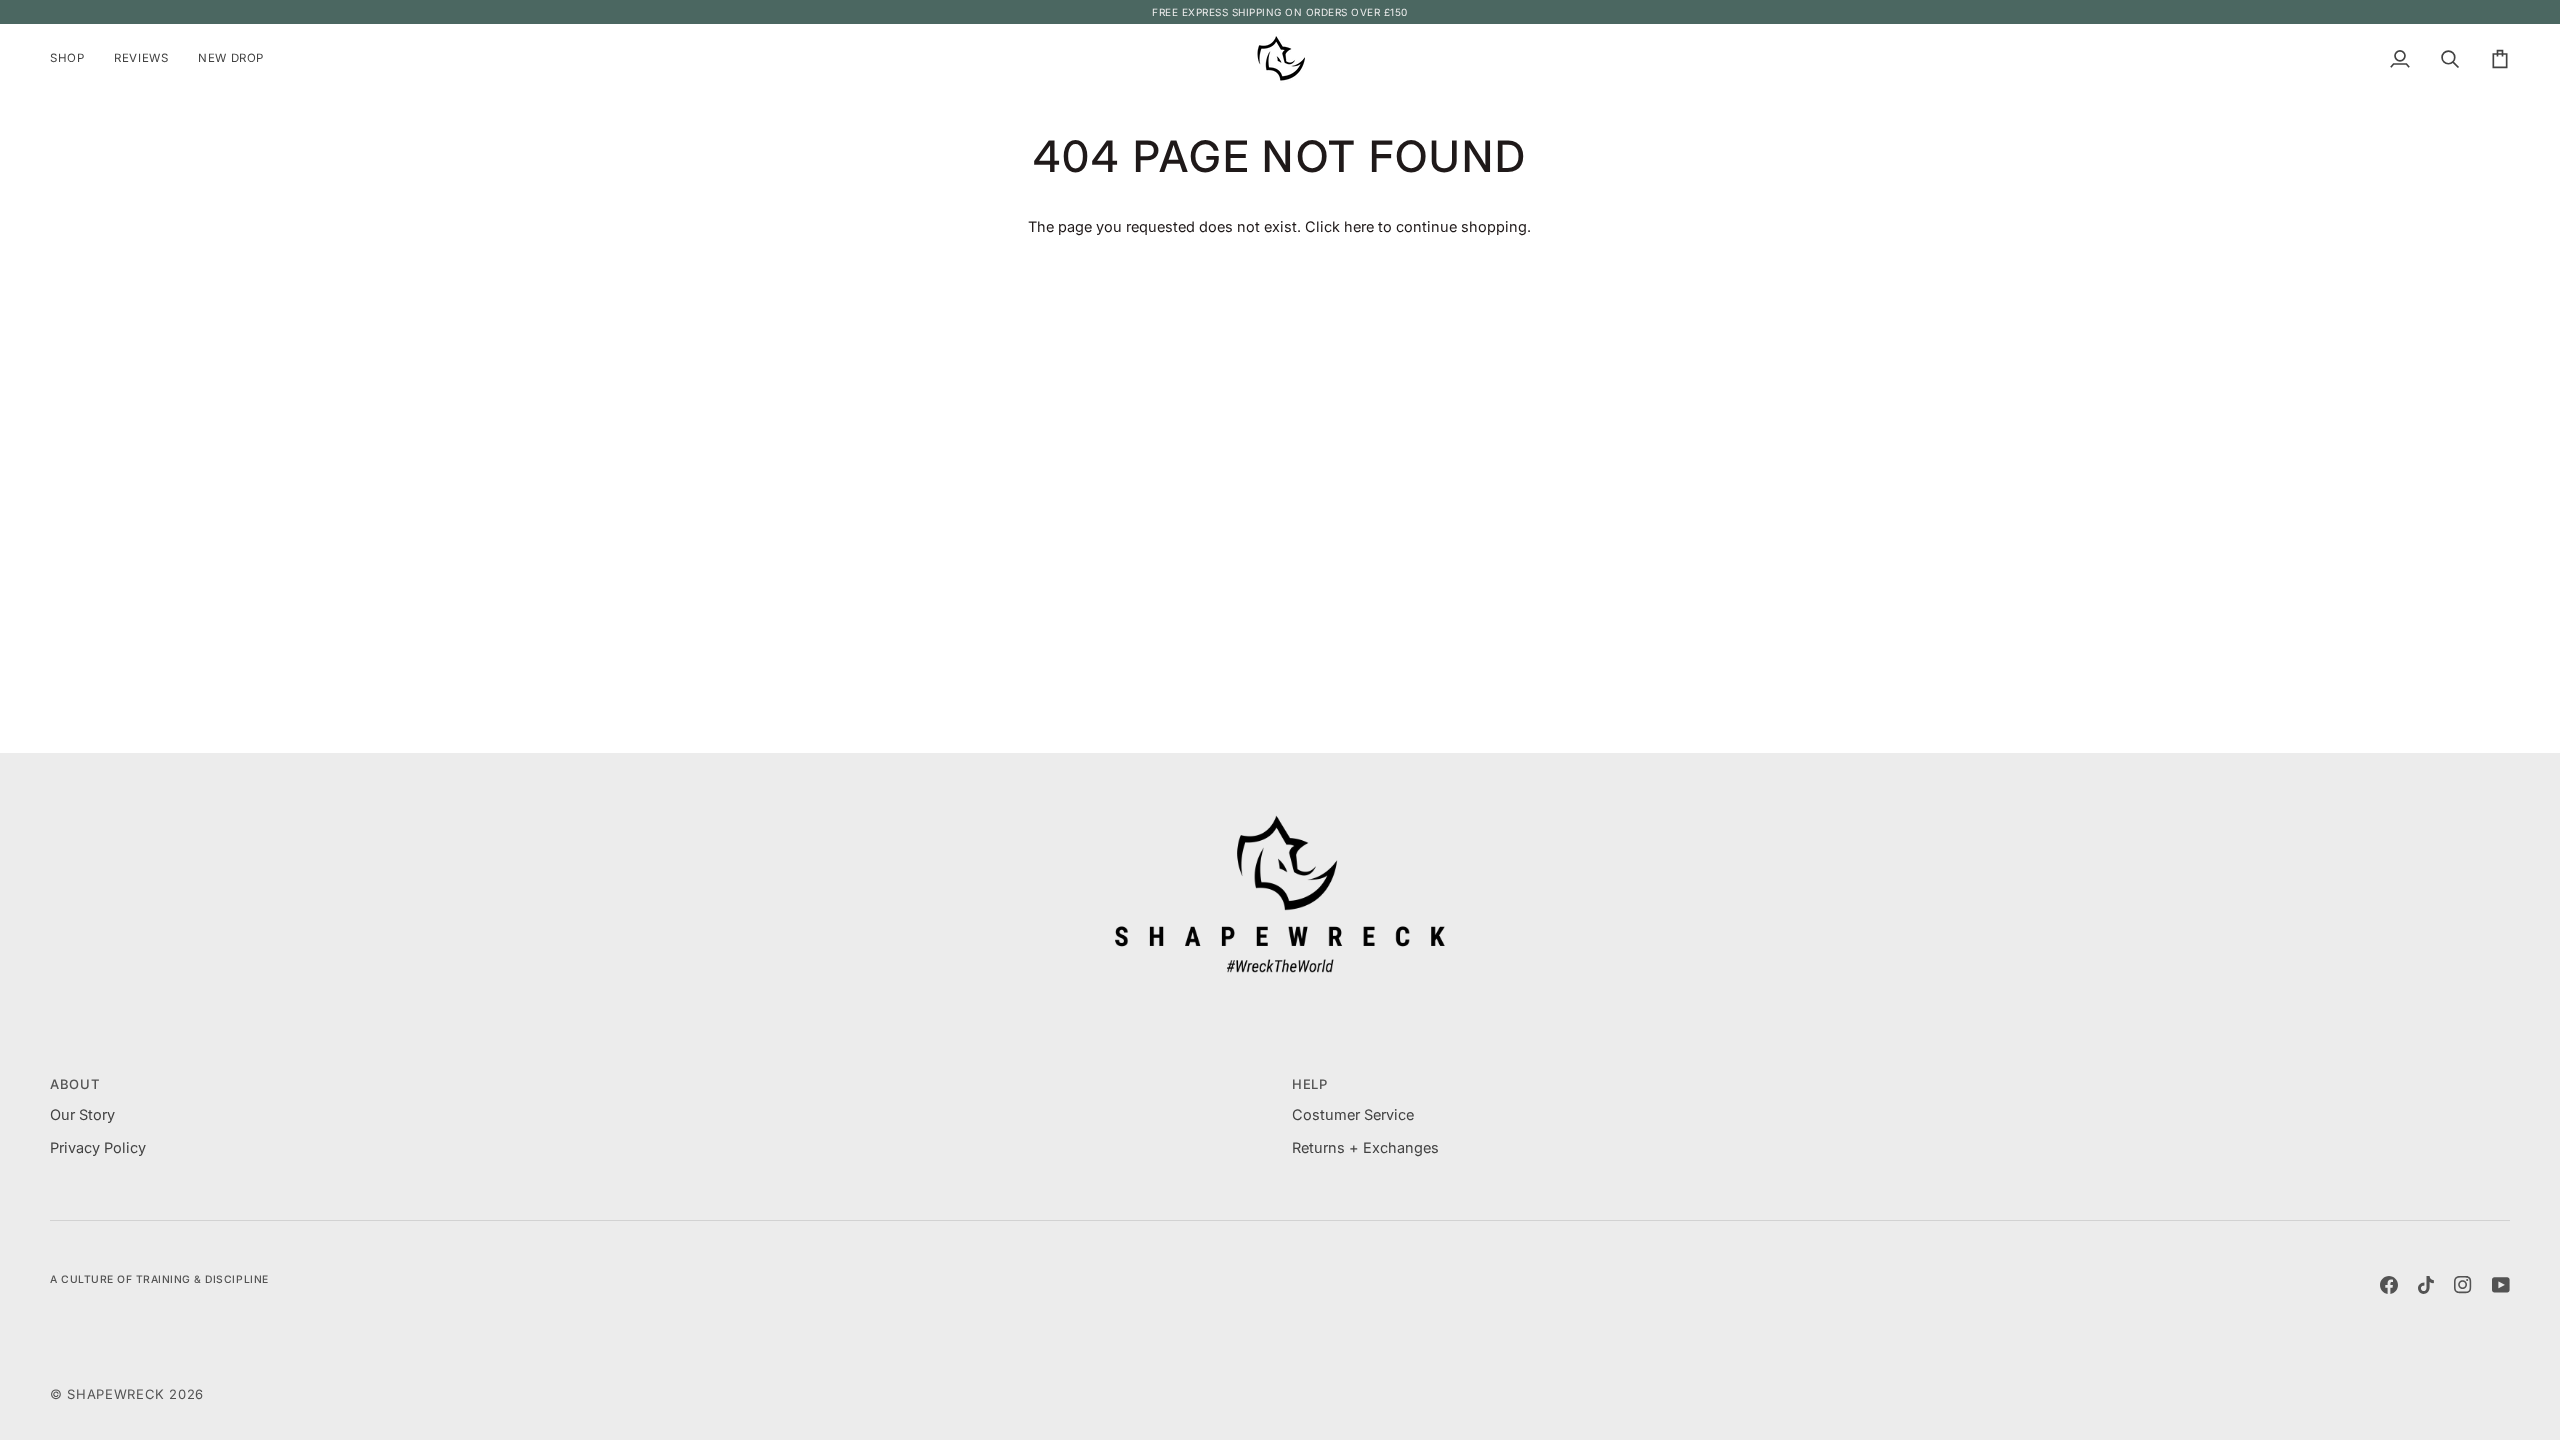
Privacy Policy (98, 1147)
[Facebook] (2389, 1285)
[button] (74, 58)
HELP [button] (1310, 1084)
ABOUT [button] (74, 1084)
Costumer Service (1353, 1114)
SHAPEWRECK (118, 1394)
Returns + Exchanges (1365, 1147)
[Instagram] (2463, 1285)
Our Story (82, 1114)
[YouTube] (2501, 1285)
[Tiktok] (2426, 1285)
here (1359, 226)
